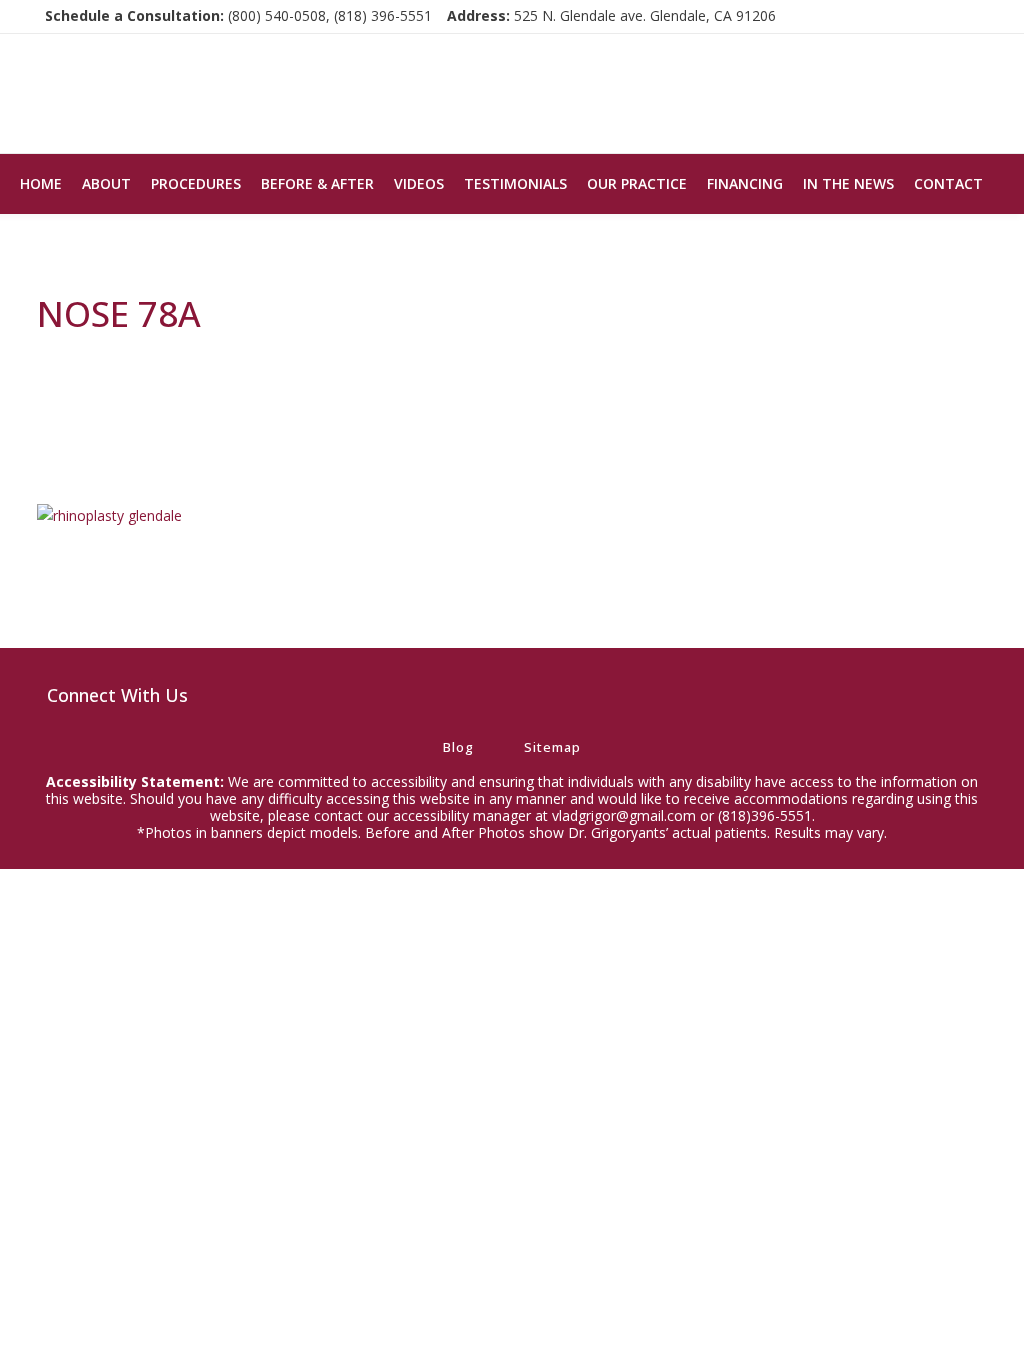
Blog (458, 747)
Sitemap (552, 747)
